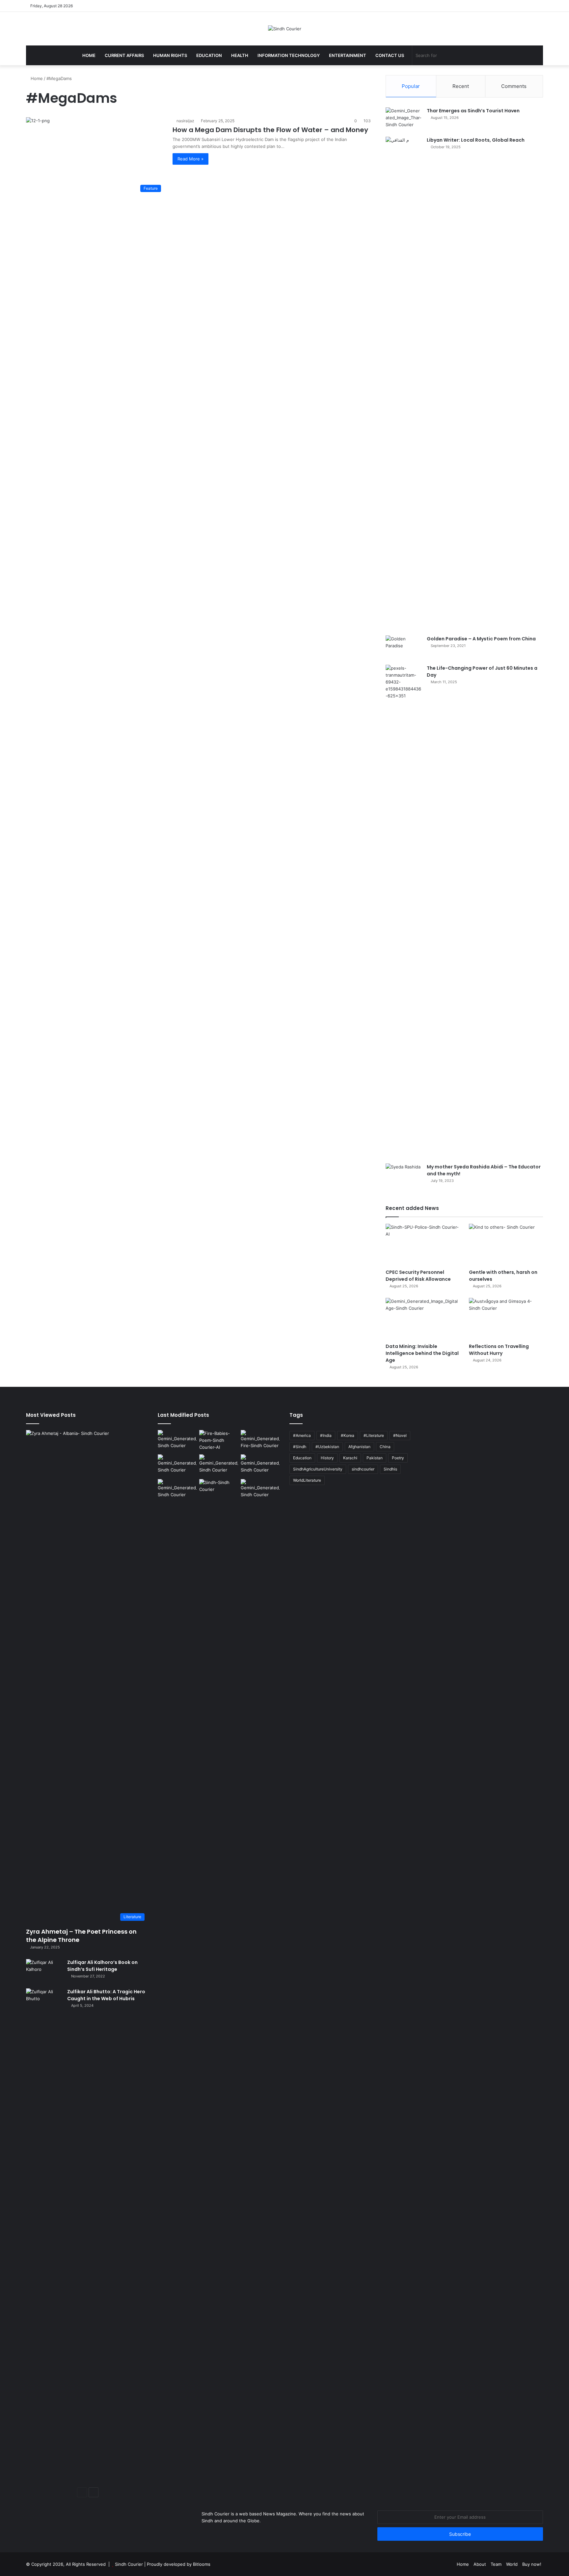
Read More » (190, 159)
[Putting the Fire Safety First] (260, 1441)
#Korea (348, 1435)
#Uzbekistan (327, 1447)
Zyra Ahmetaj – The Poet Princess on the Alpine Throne (81, 1936)
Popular (411, 86)
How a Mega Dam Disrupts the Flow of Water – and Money (270, 130)
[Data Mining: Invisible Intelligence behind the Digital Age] (423, 1319)
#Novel (400, 1435)
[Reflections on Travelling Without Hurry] (506, 1319)
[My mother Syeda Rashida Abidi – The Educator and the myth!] (404, 1176)
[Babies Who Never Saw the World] (219, 1441)
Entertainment (348, 55)
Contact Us (390, 55)
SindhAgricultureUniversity (318, 1469)
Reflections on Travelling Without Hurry (499, 1350)
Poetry (398, 1458)
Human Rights (170, 55)
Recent (461, 86)
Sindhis (390, 1469)
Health (240, 55)
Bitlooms (202, 2564)
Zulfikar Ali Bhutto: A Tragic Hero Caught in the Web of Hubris (106, 1995)
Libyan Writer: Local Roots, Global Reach (476, 140)
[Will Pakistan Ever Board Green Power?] (177, 1441)
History (327, 1458)
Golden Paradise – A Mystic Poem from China (481, 639)
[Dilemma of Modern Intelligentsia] (219, 1490)
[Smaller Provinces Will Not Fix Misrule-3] (219, 1465)
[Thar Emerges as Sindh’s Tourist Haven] (404, 120)
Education (209, 55)
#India (326, 1435)
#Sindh (300, 1447)
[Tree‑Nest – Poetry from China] (177, 1490)
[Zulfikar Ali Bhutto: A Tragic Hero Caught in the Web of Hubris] (44, 2235)
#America (302, 1435)
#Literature (374, 1435)
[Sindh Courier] (285, 29)
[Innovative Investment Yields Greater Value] (177, 1465)
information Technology (289, 55)
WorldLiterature (307, 1480)
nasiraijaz (185, 121)
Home (89, 55)
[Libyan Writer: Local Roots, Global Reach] (404, 384)
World (512, 2564)
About (480, 2564)
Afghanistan (359, 1447)
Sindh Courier (129, 2564)
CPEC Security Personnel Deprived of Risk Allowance (418, 1276)
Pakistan (375, 1458)
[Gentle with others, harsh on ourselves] (506, 1245)
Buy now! (532, 2564)
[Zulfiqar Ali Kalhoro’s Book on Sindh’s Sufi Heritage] (44, 1971)
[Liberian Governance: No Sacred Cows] (260, 1465)
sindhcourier (363, 1469)
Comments (514, 86)
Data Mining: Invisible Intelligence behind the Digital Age (422, 1353)
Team (496, 2564)
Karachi (350, 1458)
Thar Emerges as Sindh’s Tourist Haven (473, 111)
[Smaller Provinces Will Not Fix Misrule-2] (260, 1490)
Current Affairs (124, 55)
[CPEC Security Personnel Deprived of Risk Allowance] (423, 1245)
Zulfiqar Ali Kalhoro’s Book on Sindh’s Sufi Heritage (102, 1966)
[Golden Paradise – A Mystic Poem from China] (404, 648)
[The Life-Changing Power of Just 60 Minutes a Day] (404, 912)
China (385, 1447)
